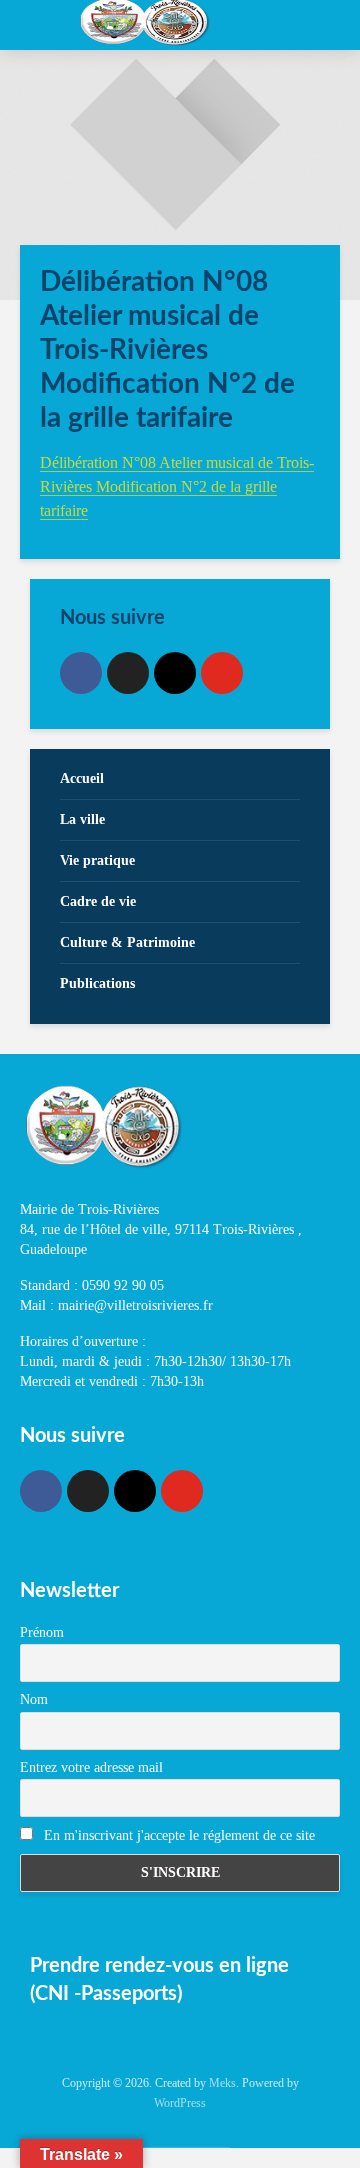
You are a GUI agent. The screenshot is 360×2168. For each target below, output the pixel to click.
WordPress (180, 2103)
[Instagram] (175, 673)
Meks (222, 2083)
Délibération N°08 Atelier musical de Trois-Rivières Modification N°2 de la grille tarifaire (177, 486)
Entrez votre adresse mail (91, 1767)
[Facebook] (81, 673)
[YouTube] (222, 673)
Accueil (82, 778)
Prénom (42, 1632)
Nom (34, 1699)
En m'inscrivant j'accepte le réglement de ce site (177, 1835)
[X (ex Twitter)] (128, 673)
